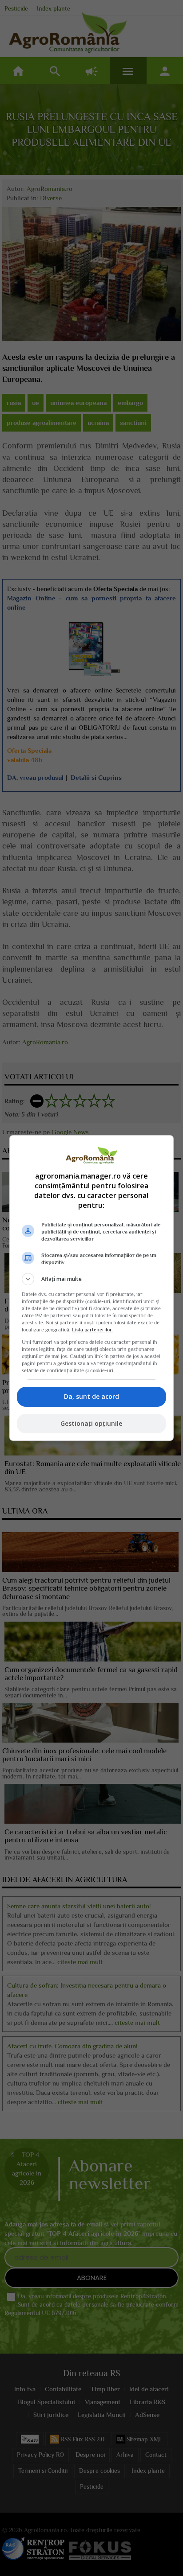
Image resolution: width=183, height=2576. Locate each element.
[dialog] (92, 1288)
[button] (92, 1279)
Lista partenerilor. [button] (92, 1330)
